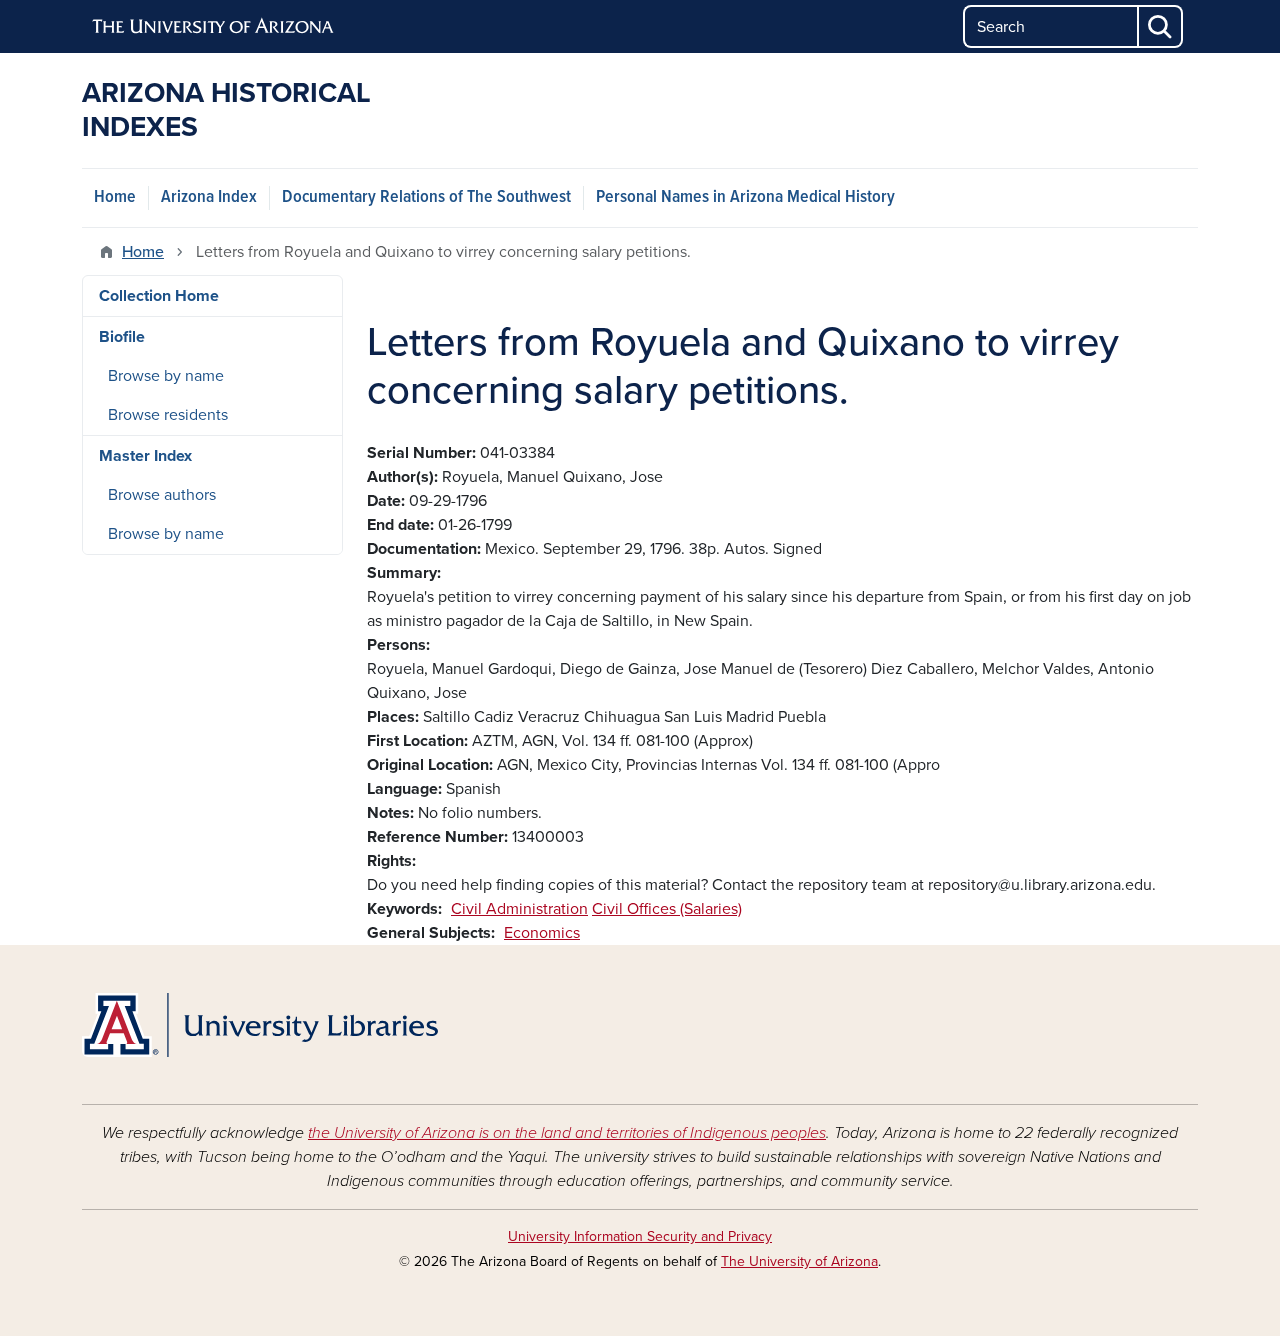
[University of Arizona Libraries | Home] (260, 1025)
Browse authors (162, 495)
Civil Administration (519, 909)
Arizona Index (209, 197)
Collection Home (159, 296)
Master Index (145, 456)
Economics (542, 933)
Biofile (122, 337)
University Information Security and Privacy (640, 1236)
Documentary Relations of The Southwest (426, 197)
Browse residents (168, 415)
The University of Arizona (799, 1261)
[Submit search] (1161, 26)
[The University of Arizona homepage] (214, 27)
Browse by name (166, 376)
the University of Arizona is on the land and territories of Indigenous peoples (567, 1133)
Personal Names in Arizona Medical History (745, 197)
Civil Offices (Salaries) (667, 909)
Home (115, 197)
